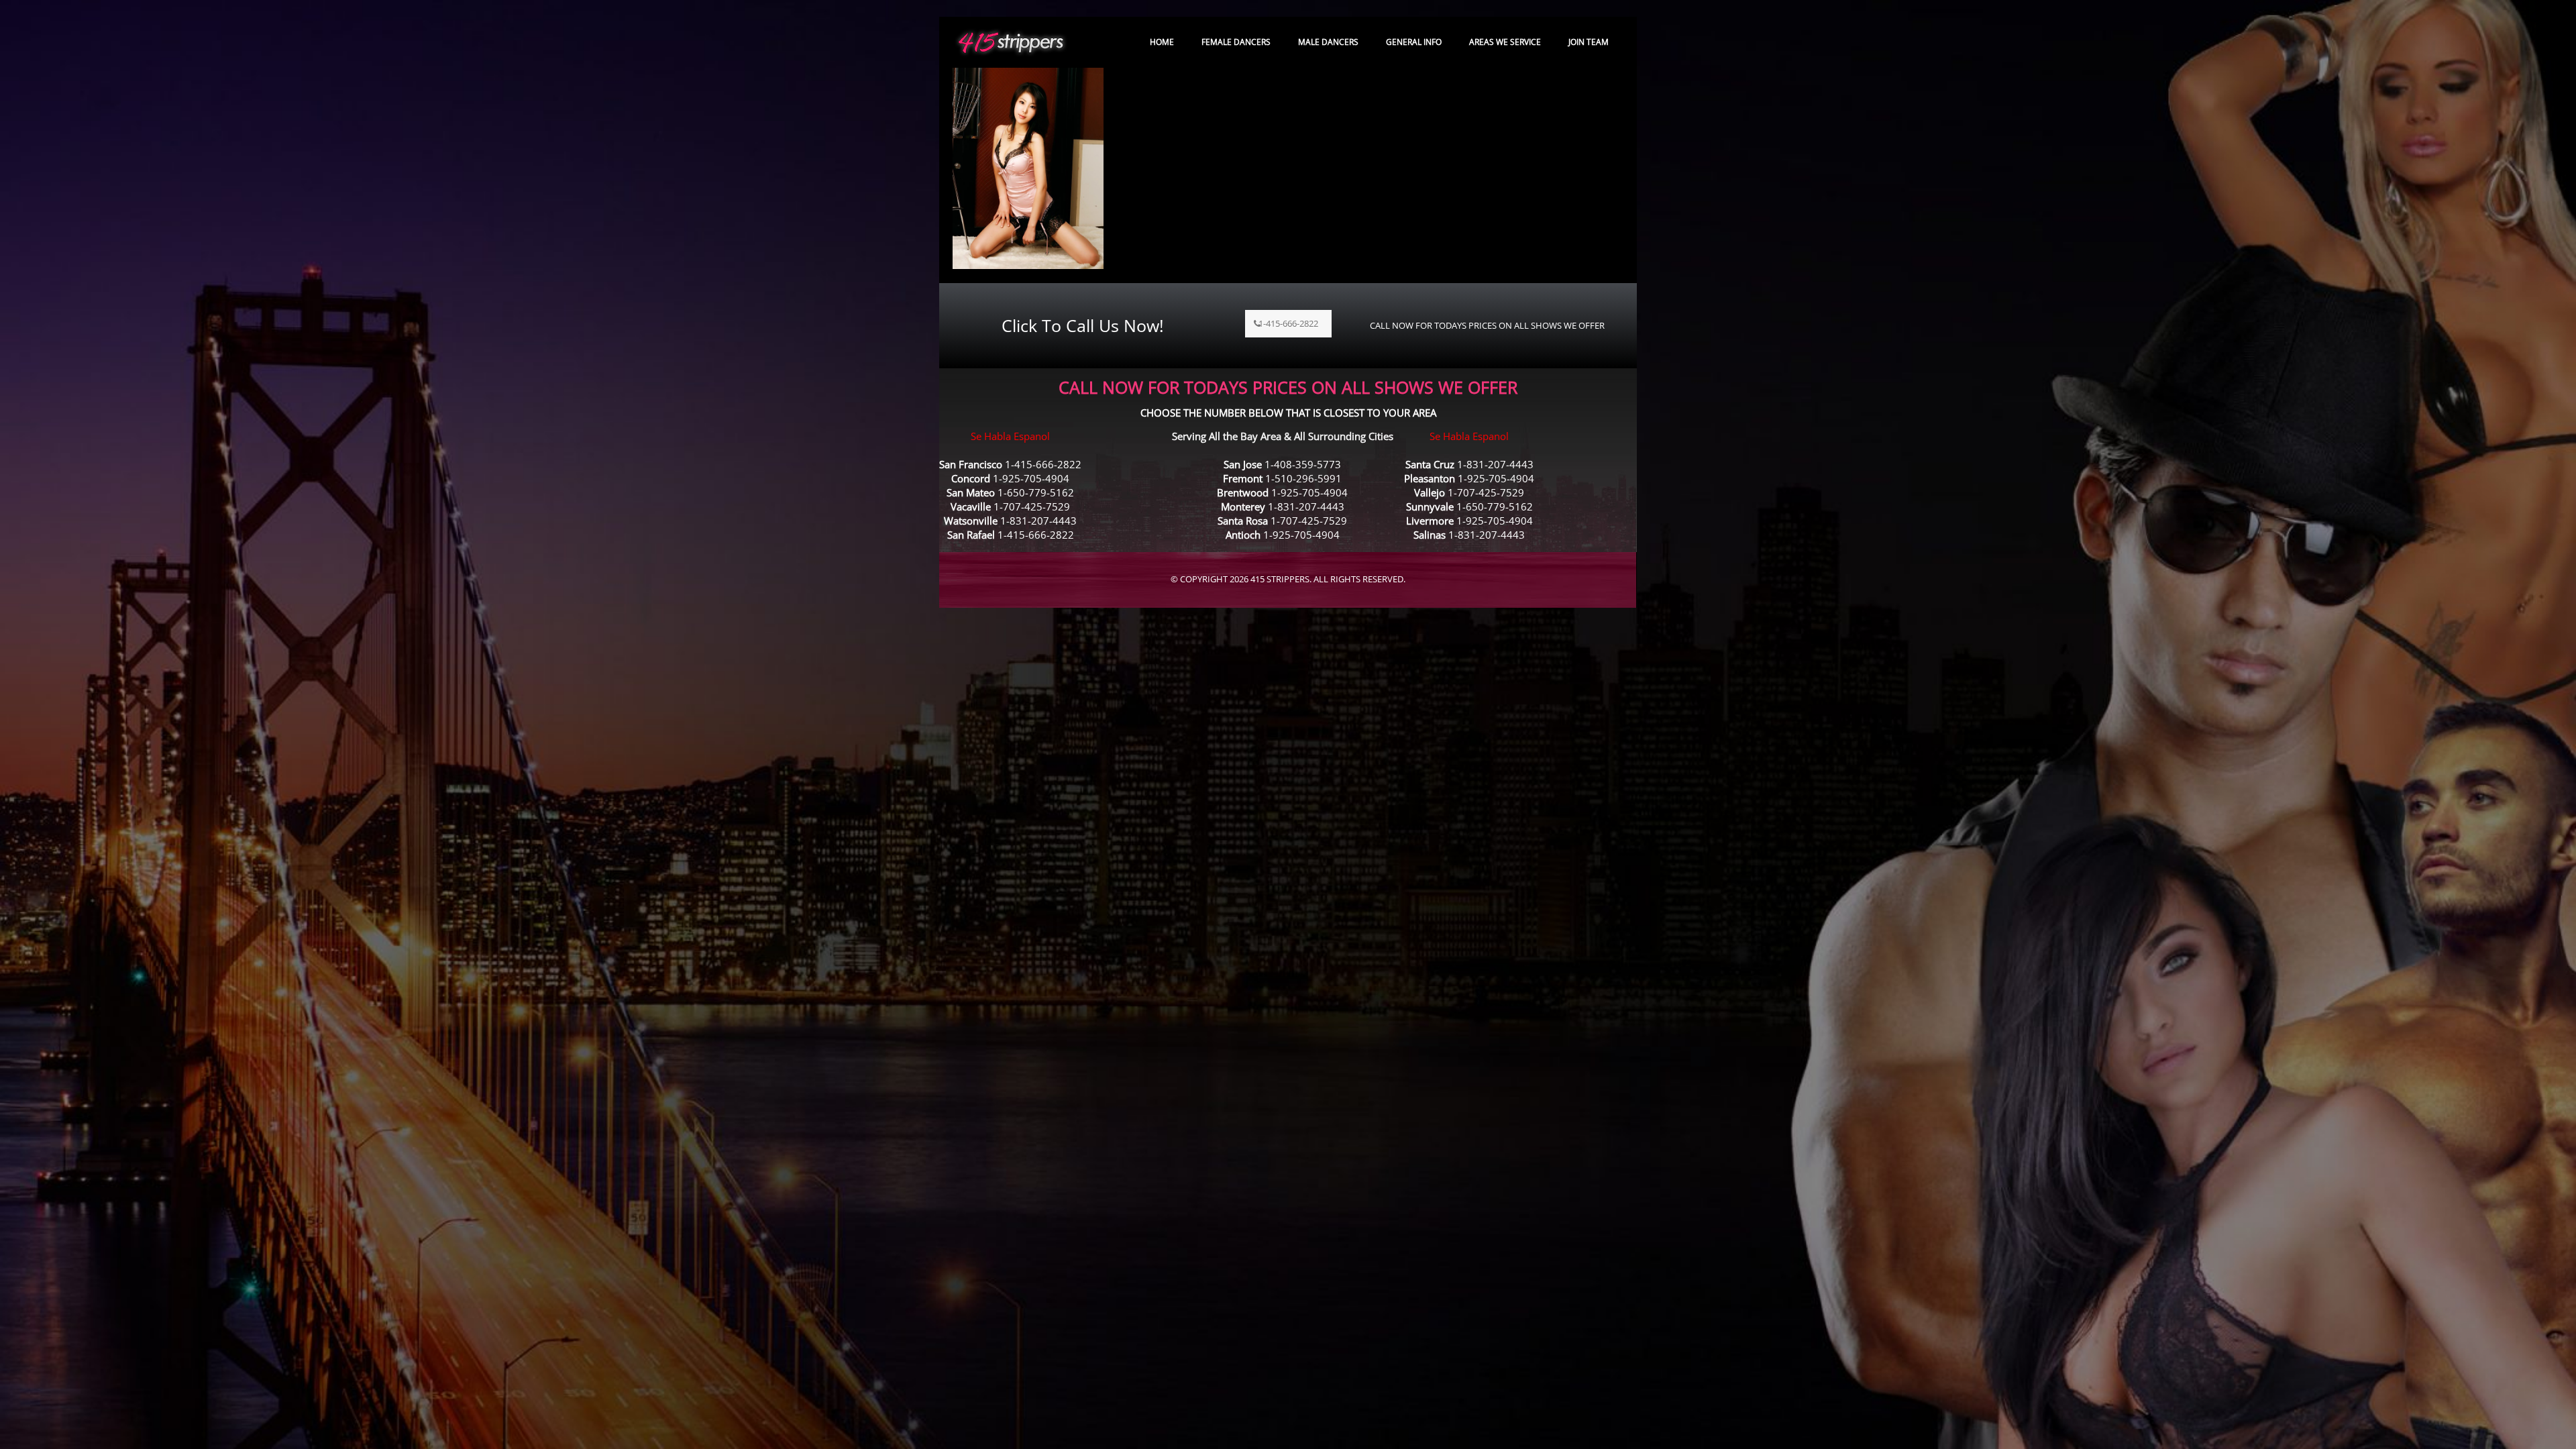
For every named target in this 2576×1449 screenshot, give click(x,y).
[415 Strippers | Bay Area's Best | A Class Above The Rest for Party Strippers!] (1011, 42)
